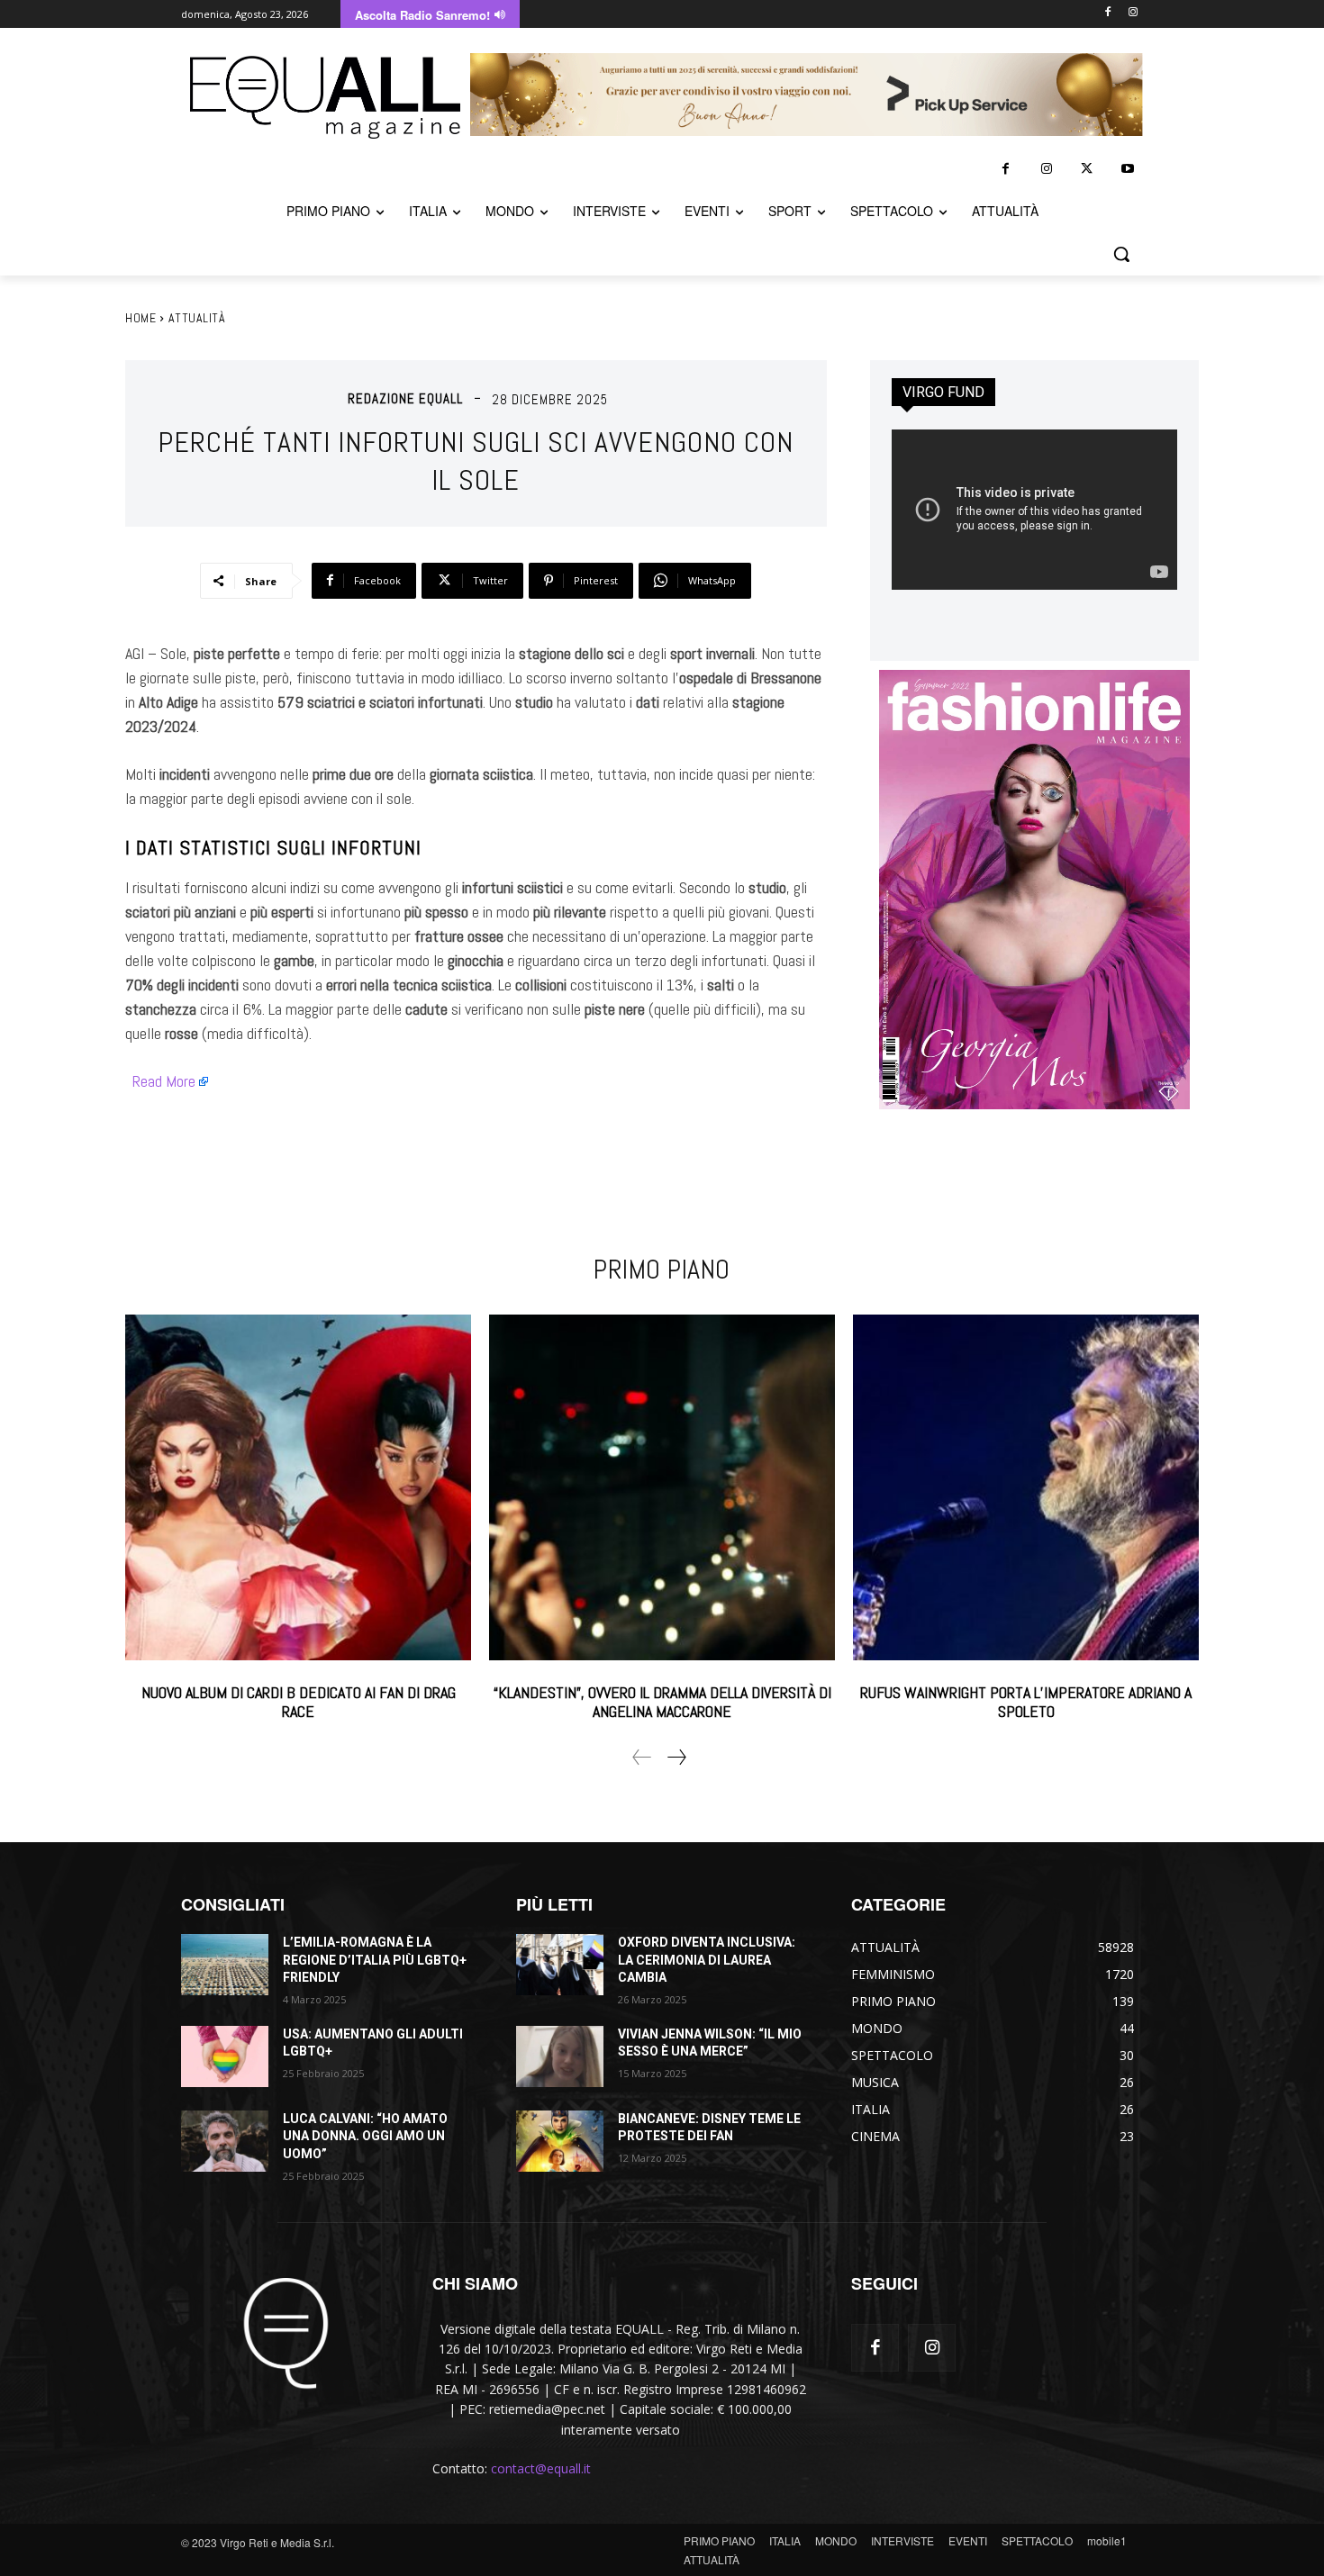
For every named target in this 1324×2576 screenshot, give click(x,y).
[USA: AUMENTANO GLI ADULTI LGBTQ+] (225, 2056)
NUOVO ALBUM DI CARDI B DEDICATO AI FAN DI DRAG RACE (299, 1702)
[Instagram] (1133, 13)
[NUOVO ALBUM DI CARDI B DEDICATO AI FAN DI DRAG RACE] (298, 1487)
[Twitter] (1087, 169)
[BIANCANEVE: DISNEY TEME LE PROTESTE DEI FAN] (560, 2141)
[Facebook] (1107, 13)
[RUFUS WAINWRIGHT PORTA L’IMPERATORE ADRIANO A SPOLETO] (1026, 1487)
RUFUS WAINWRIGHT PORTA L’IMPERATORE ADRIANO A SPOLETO (1026, 1702)
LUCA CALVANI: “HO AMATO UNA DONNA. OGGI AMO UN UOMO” (365, 2136)
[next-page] (676, 1757)
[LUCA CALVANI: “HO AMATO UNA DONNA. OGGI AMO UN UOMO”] (225, 2141)
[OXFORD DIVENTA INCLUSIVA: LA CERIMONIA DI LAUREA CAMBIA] (560, 1965)
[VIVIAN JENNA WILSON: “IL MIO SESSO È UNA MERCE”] (560, 2056)
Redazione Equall (405, 398)
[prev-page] (642, 1757)
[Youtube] (1127, 169)
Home (141, 318)
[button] (1121, 254)
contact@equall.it (541, 2468)
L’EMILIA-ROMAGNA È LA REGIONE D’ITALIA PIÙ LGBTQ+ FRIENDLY (375, 1960)
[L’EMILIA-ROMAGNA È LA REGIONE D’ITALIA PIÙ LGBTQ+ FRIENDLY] (225, 1965)
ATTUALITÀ (197, 318)
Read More (164, 1081)
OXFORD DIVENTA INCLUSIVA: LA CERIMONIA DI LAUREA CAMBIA (707, 1960)
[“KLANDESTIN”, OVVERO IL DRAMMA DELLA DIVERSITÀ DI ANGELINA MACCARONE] (662, 1487)
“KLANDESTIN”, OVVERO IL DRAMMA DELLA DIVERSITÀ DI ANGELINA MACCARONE (662, 1702)
